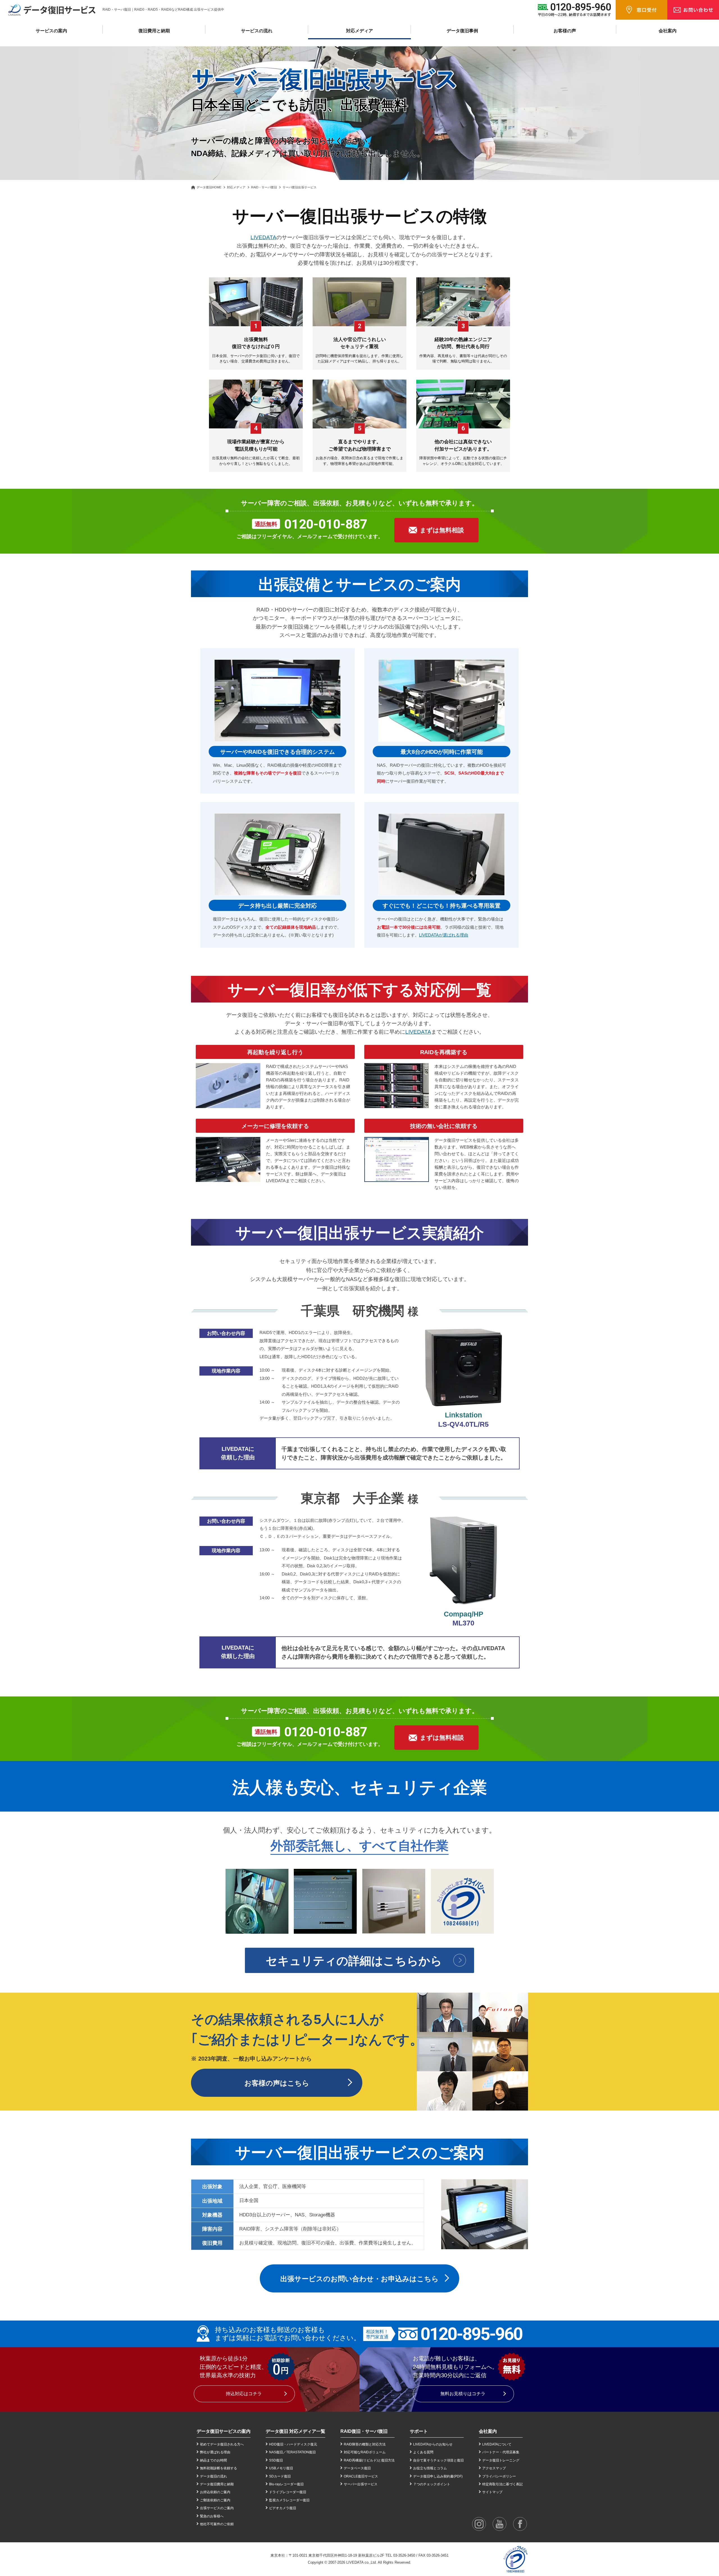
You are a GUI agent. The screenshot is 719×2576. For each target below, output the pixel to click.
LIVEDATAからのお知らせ (433, 2444)
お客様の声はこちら (277, 2083)
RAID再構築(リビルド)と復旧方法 (369, 2460)
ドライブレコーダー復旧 (288, 2492)
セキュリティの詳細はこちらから (354, 1961)
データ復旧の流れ (213, 2476)
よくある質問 (423, 2452)
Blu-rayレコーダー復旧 (286, 2484)
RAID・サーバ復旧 (264, 187)
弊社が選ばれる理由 (215, 2452)
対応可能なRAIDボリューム (365, 2452)
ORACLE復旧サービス (361, 2476)
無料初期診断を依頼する (219, 2468)
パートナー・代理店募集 (501, 2452)
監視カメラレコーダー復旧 (289, 2500)
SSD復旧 (276, 2460)
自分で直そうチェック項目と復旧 (438, 2460)
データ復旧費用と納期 (217, 2484)
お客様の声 (565, 31)
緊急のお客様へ (212, 2516)
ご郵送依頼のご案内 (215, 2500)
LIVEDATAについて (497, 2444)
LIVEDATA (263, 237)
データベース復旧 (357, 2468)
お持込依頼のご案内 (215, 2492)
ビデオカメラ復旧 (283, 2508)
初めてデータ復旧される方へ (222, 2444)
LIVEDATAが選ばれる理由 (444, 935)
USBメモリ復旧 (281, 2468)
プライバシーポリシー (499, 2476)
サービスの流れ (257, 31)
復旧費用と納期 (154, 31)
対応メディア (236, 187)
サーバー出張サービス (361, 2484)
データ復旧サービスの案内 (224, 2431)
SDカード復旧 (280, 2476)
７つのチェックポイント (432, 2484)
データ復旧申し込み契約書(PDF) (438, 2476)
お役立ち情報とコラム (430, 2468)
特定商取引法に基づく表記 (502, 2484)
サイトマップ (492, 2492)
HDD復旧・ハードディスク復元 (293, 2444)
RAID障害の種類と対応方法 (365, 2444)
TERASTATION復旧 (301, 2452)
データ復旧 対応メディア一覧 (295, 2431)
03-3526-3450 (404, 2555)
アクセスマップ (494, 2468)
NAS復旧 (276, 2452)
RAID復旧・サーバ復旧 (364, 2431)
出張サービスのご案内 (217, 2508)
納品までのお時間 (213, 2460)
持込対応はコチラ (244, 2394)
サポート (419, 2431)
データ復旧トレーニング (501, 2460)
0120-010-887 (326, 524)
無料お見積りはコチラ (463, 2394)
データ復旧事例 (462, 31)
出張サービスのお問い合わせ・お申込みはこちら (359, 2279)
